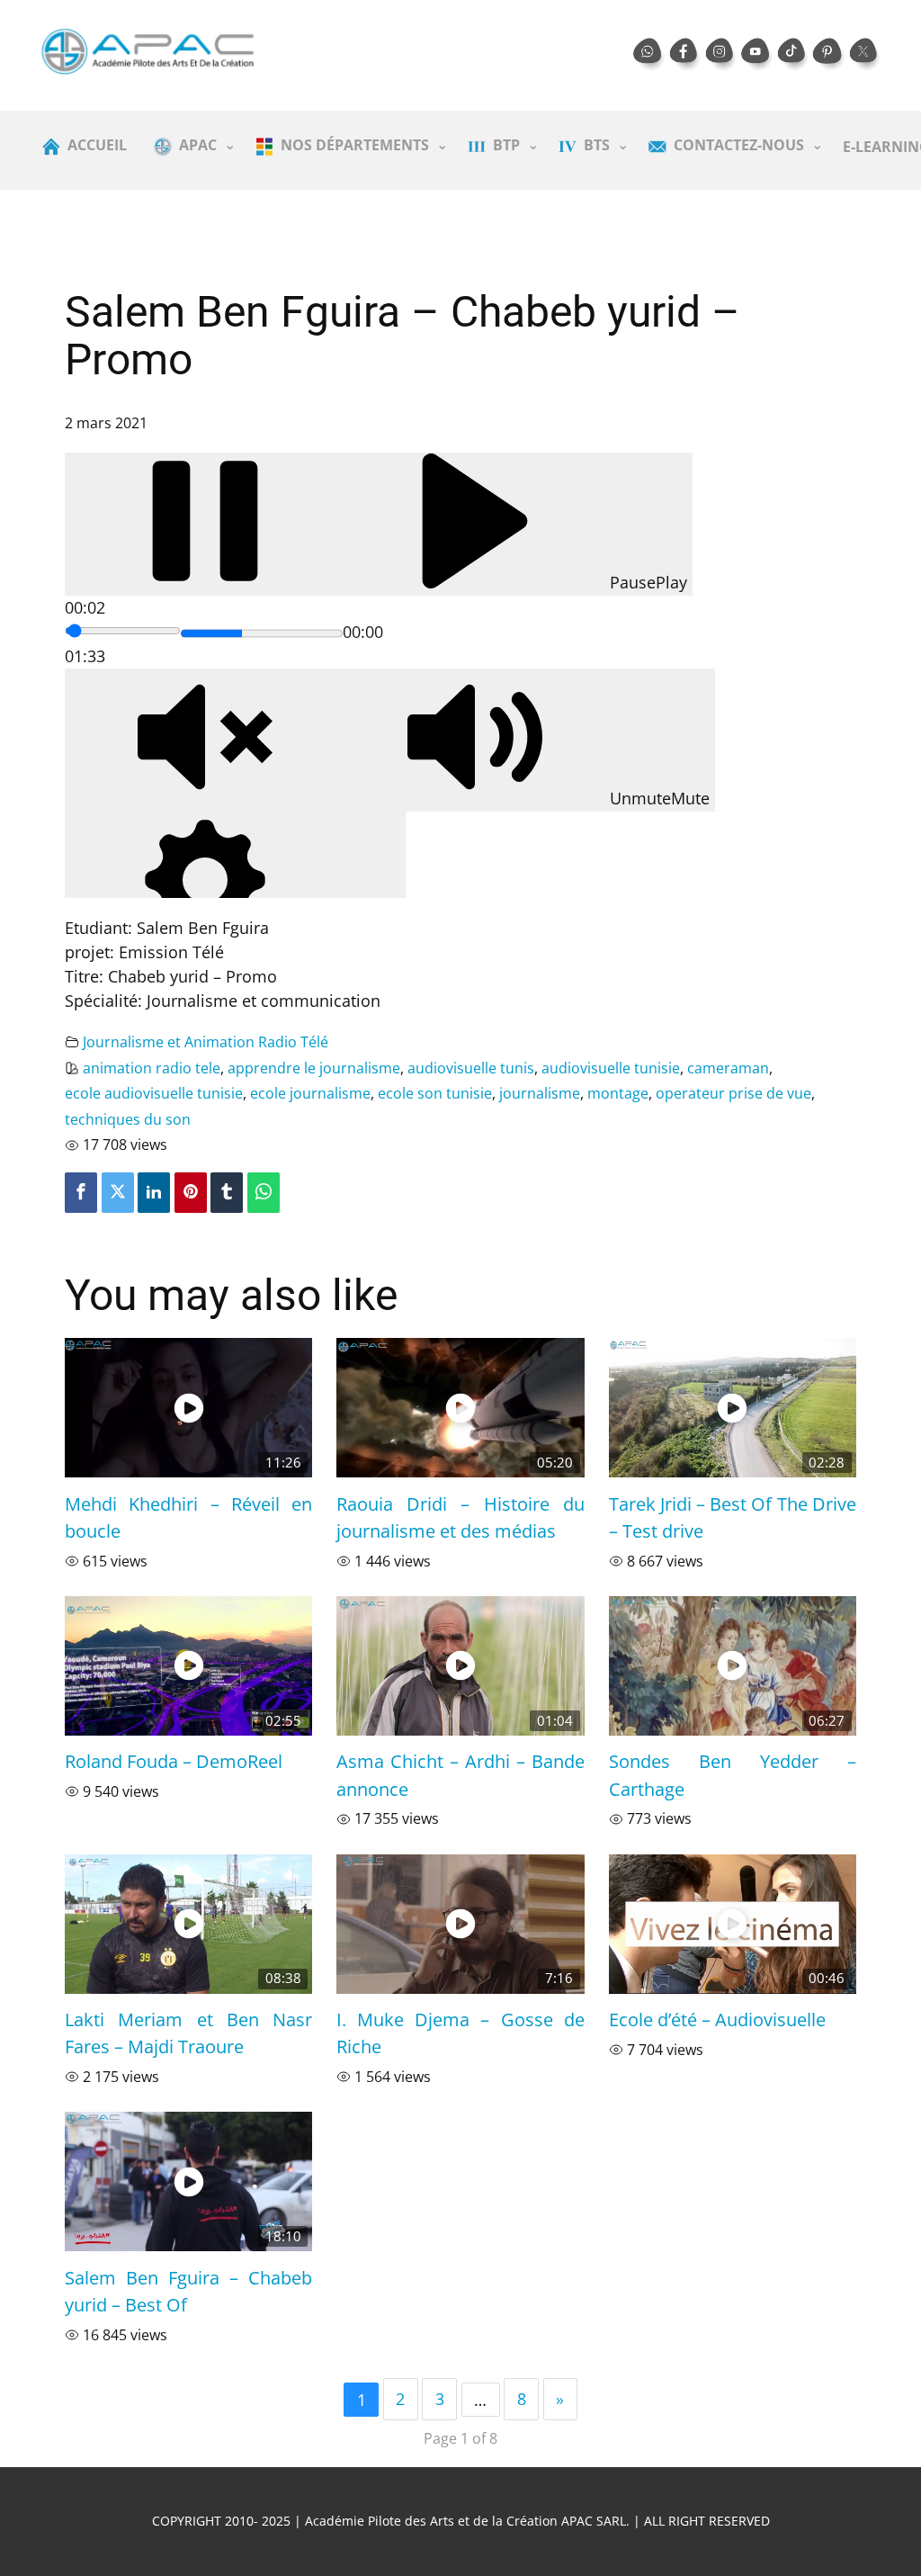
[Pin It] (191, 1193)
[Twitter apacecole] (865, 55)
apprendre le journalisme (314, 1068)
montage (618, 1093)
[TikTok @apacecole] (793, 55)
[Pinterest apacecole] (829, 55)
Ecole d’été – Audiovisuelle (717, 2019)
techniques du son (128, 1119)
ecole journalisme (310, 1093)
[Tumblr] (227, 1193)
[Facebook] (81, 1193)
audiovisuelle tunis (471, 1068)
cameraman (728, 1068)
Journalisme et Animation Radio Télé (206, 1042)
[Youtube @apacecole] (757, 55)
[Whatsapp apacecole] (649, 55)
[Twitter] (118, 1193)
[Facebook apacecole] (685, 55)
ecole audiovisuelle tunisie (154, 1093)
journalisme (540, 1093)
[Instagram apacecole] (721, 55)
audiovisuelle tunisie (611, 1068)
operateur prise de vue (733, 1093)
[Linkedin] (154, 1193)
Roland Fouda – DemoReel (174, 1761)
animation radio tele (152, 1068)
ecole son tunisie (435, 1093)
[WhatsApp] (264, 1193)
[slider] (123, 631)
